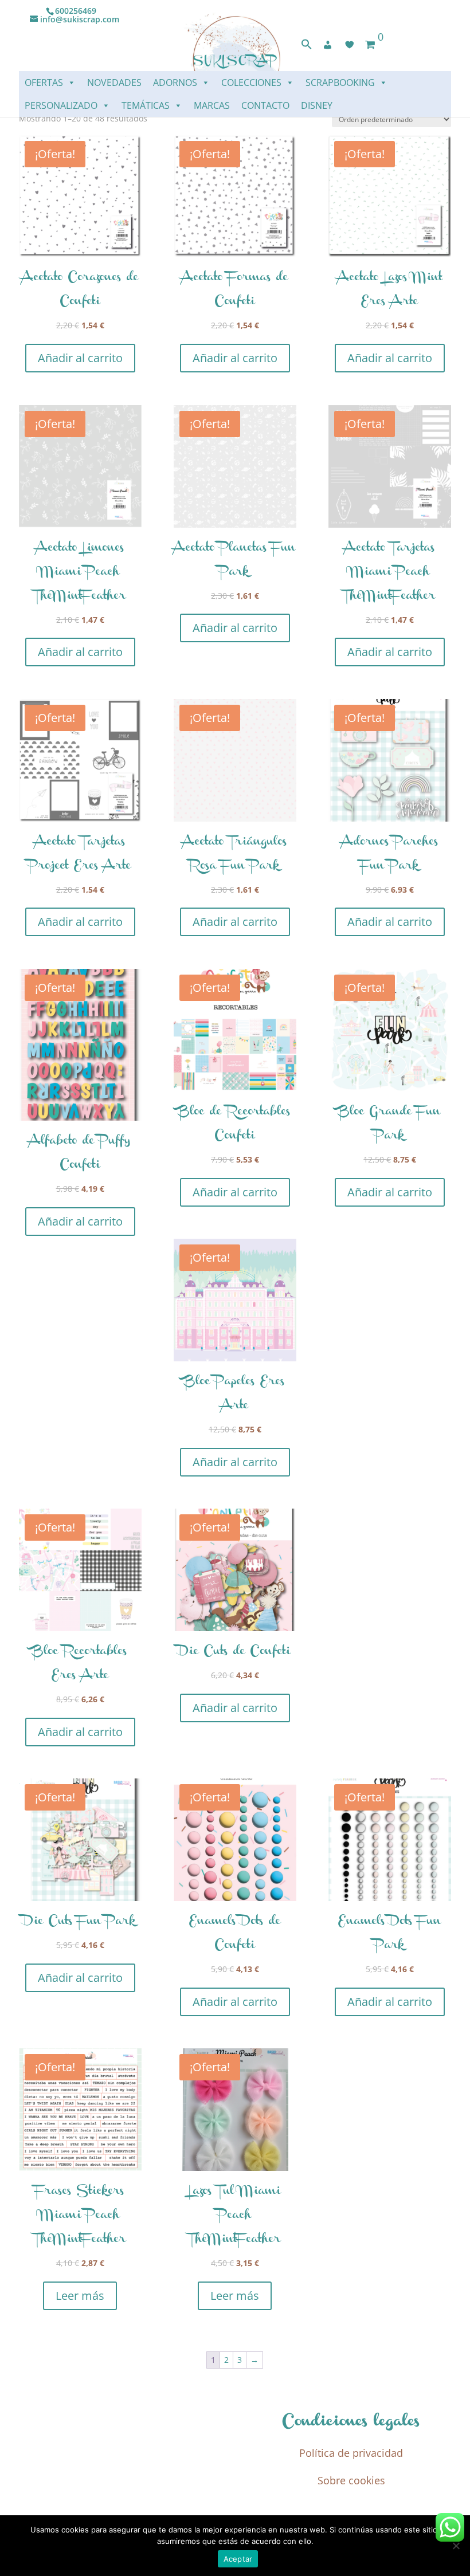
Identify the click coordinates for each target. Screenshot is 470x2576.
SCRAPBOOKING (340, 83)
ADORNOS (175, 83)
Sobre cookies (351, 2480)
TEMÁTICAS (146, 105)
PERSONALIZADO (61, 105)
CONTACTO (265, 105)
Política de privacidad (351, 2453)
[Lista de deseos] (350, 45)
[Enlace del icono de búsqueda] (307, 47)
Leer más (80, 2296)
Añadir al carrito (80, 358)
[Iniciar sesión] (328, 45)
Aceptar (238, 2559)
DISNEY (317, 105)
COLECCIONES (251, 83)
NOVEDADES (114, 83)
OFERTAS (44, 83)
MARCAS (212, 105)
